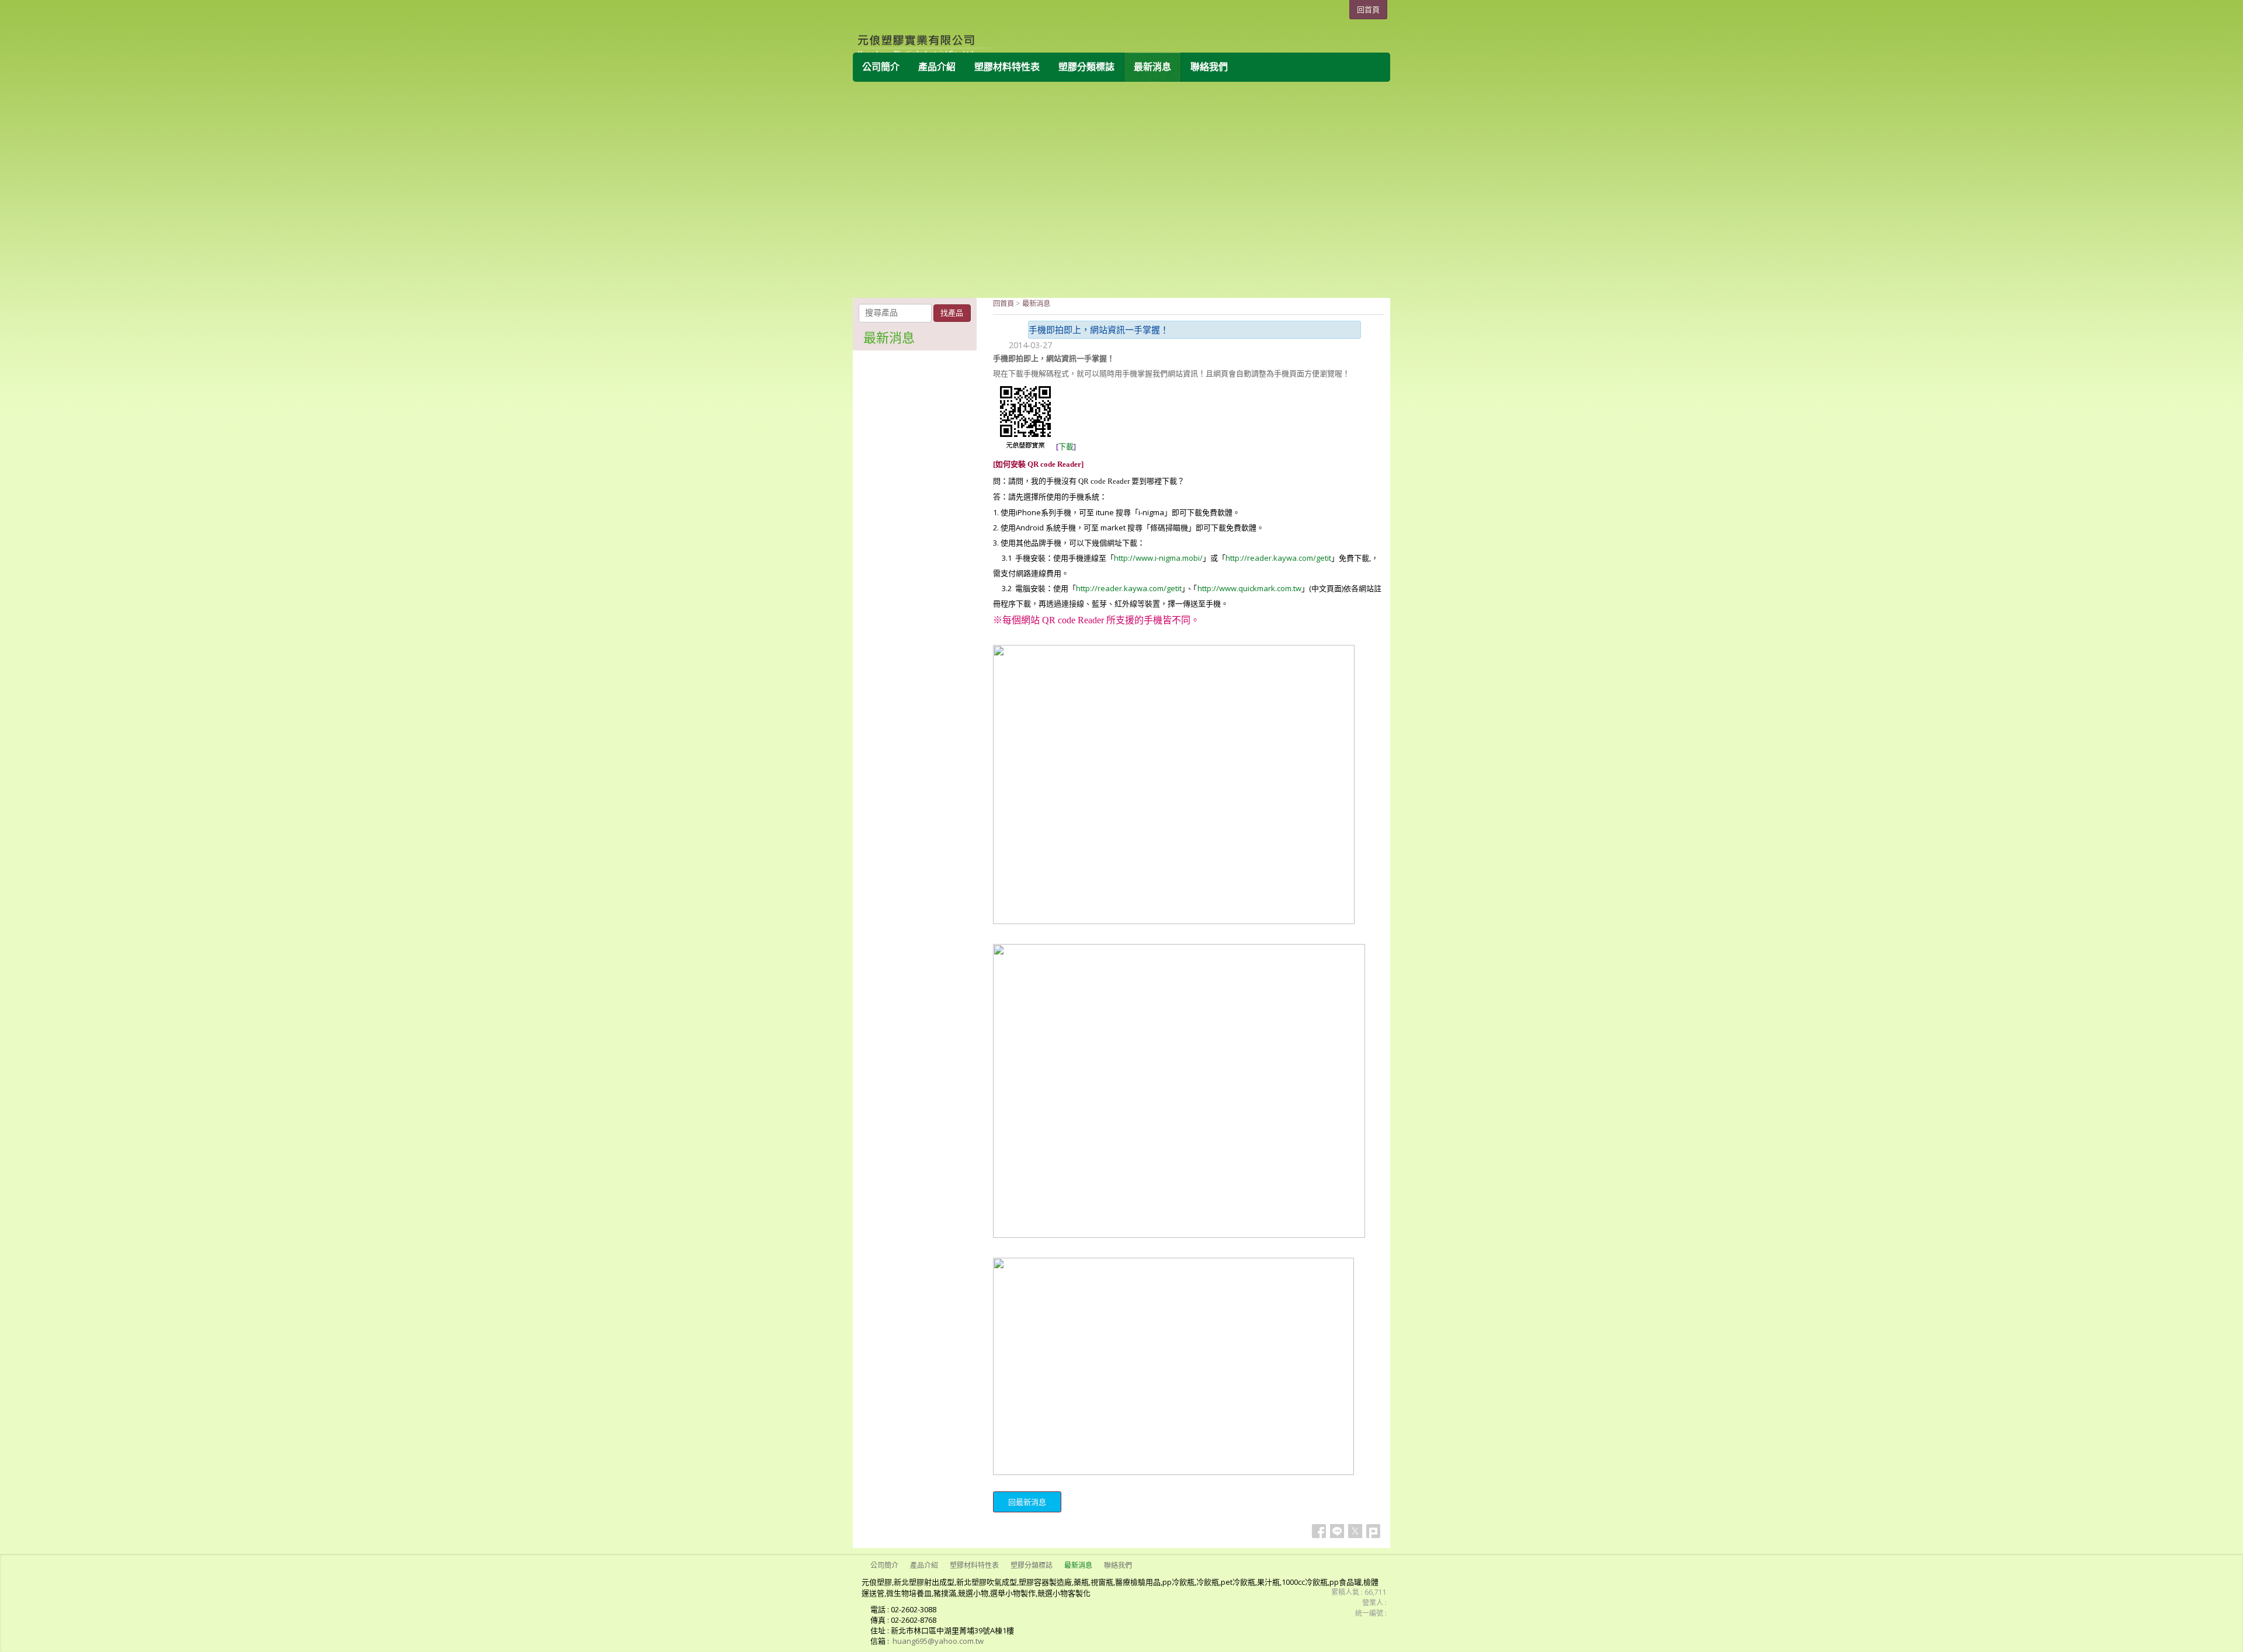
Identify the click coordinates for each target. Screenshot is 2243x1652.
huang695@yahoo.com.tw (938, 1641)
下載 (1066, 446)
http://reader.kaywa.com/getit (1278, 558)
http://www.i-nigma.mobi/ (1158, 558)
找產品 (952, 313)
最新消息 (1036, 303)
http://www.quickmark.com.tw (1249, 588)
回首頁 (1004, 303)
